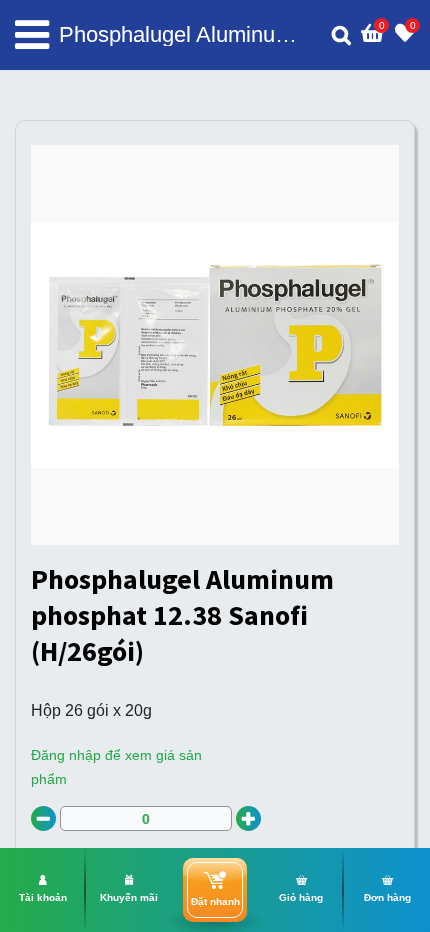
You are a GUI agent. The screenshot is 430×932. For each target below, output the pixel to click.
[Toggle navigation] (32, 35)
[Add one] (248, 818)
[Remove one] (43, 818)
